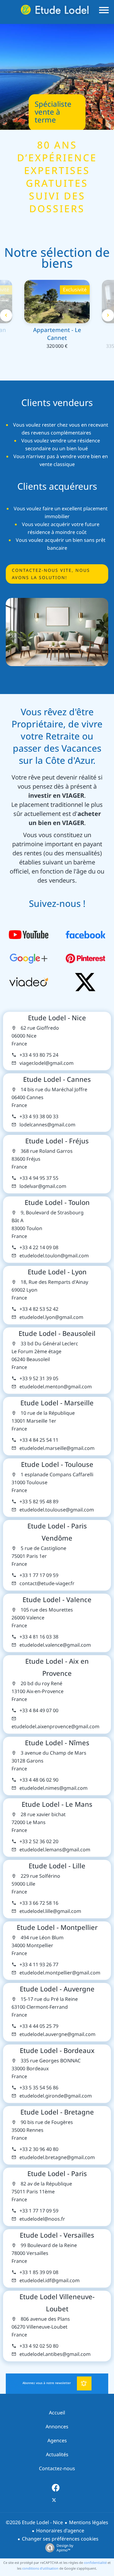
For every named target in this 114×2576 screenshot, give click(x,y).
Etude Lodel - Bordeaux (57, 2051)
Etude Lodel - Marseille (57, 1403)
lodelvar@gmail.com (43, 1186)
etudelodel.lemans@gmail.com (55, 1850)
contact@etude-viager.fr (47, 1583)
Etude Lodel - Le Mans (57, 1804)
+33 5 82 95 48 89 (39, 1502)
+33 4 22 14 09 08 (39, 1248)
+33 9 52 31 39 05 (39, 1379)
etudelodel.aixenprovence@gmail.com (55, 1727)
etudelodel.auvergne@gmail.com (57, 2034)
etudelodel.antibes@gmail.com (55, 2354)
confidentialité (95, 2563)
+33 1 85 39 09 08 (39, 2272)
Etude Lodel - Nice (57, 1018)
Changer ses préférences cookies (60, 2539)
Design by (65, 2548)
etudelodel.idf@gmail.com (50, 2281)
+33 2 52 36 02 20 (39, 1841)
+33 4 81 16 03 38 (39, 1637)
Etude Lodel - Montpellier (57, 1927)
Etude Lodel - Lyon (57, 1272)
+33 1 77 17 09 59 (39, 1575)
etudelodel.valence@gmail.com (55, 1645)
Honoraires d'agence (60, 2531)
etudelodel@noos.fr (42, 2219)
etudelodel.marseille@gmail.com (57, 1448)
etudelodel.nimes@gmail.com (54, 1788)
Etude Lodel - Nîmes (57, 1743)
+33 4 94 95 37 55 (39, 1178)
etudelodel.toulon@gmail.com (54, 1256)
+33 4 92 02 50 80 (39, 2346)
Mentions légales (89, 2522)
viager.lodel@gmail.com (47, 1063)
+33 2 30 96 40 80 (39, 2149)
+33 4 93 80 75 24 (39, 1055)
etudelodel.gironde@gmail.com (56, 2096)
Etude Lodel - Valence (57, 1600)
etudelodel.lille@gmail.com (50, 1911)
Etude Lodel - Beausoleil (57, 1333)
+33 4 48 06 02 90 (39, 1780)
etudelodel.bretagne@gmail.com (57, 2157)
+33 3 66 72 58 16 (39, 1903)
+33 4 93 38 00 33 (39, 1117)
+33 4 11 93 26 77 (39, 1965)
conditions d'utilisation (40, 2568)
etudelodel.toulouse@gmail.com (57, 1510)
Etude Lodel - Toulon (57, 1202)
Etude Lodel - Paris (57, 2174)
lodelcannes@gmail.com (47, 1125)
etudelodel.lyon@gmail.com (51, 1317)
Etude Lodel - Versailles (57, 2235)
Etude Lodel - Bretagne (57, 2112)
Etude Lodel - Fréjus (57, 1141)
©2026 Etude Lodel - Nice (34, 2522)
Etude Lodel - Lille (57, 1866)
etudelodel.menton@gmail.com (56, 1387)
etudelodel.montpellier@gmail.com (60, 1973)
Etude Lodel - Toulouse (57, 1464)
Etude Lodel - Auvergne (57, 1989)
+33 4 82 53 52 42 (39, 1309)
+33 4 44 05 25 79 (39, 2026)
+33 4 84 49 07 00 (39, 1711)
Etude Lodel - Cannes (57, 1079)
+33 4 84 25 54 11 (39, 1440)
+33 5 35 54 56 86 (39, 2088)
